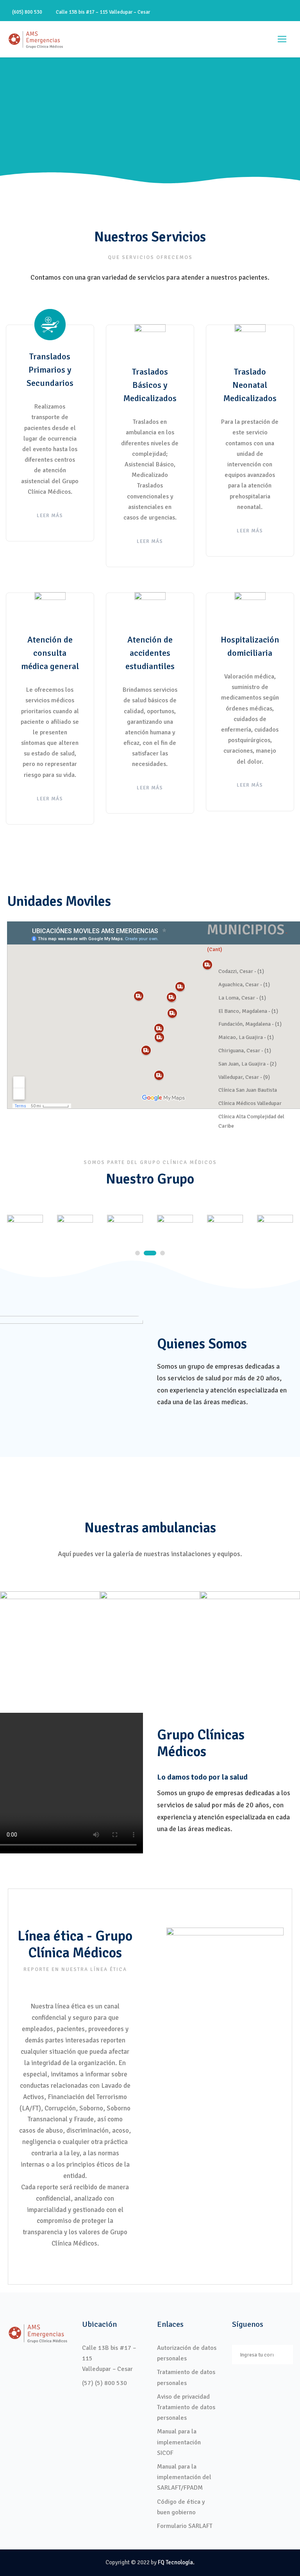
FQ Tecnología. (176, 2562)
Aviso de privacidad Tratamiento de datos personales (186, 2407)
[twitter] (277, 12)
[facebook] (250, 12)
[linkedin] (264, 12)
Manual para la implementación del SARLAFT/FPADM (184, 2477)
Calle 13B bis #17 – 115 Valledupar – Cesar (102, 12)
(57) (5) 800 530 (104, 2383)
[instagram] (291, 12)
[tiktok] (236, 12)
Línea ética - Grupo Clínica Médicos (75, 1944)
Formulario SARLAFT (185, 2526)
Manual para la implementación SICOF (179, 2442)
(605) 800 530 (27, 12)
